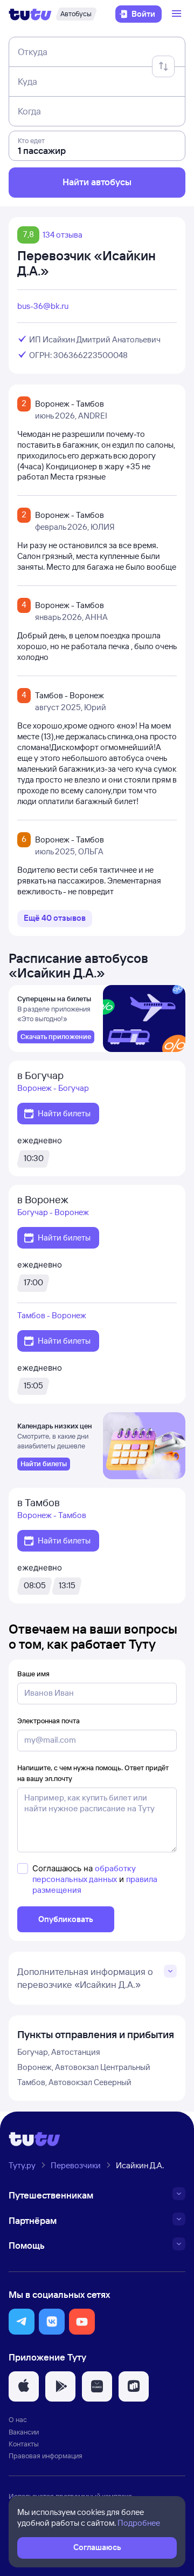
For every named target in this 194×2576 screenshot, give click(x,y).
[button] (22, 2322)
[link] (56, 1037)
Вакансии (24, 2432)
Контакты (24, 2444)
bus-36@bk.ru (43, 306)
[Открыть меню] (178, 14)
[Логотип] (30, 14)
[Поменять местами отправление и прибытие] (163, 66)
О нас (18, 2419)
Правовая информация (46, 2456)
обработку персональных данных (84, 1874)
